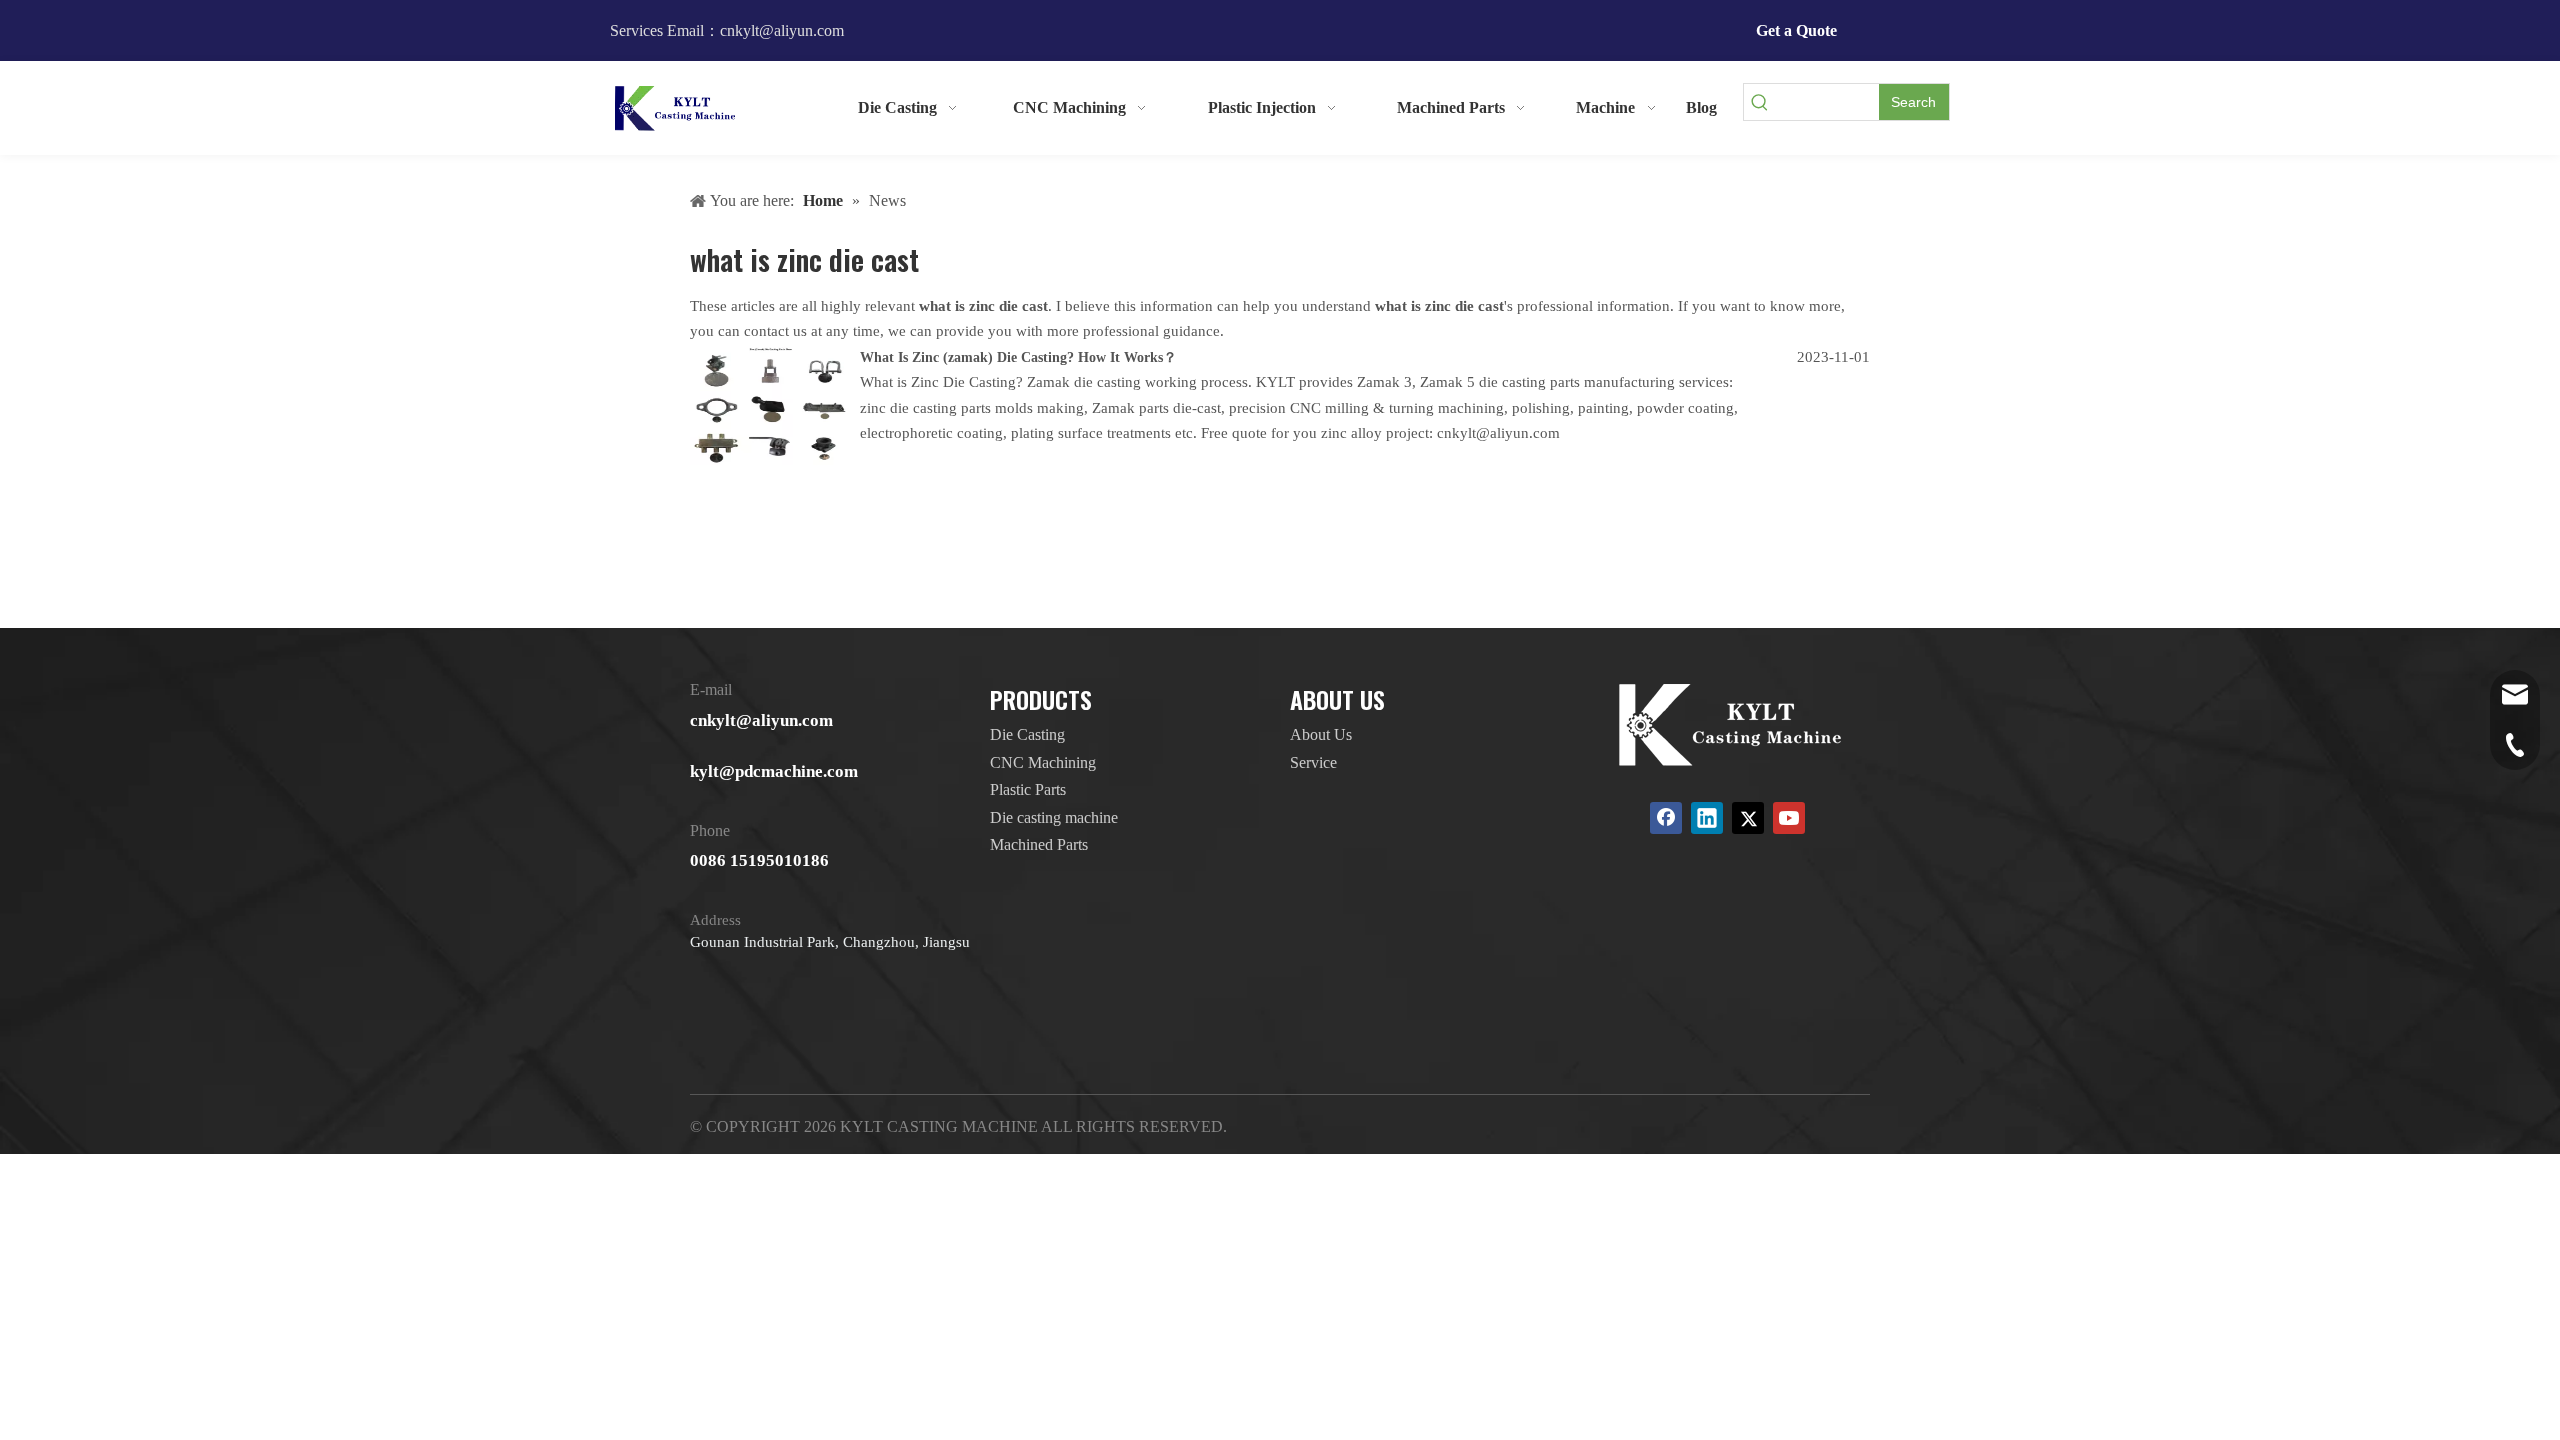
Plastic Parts (1028, 789)
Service (1313, 762)
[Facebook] (1666, 818)
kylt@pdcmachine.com (774, 771)
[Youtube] (1789, 818)
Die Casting (1027, 734)
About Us (1321, 734)
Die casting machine (1054, 817)
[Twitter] (1748, 818)
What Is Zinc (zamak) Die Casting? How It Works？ (1018, 357)
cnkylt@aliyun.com (761, 720)
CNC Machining (1043, 762)
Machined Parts (1039, 844)
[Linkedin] (1707, 818)
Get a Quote (1796, 30)
